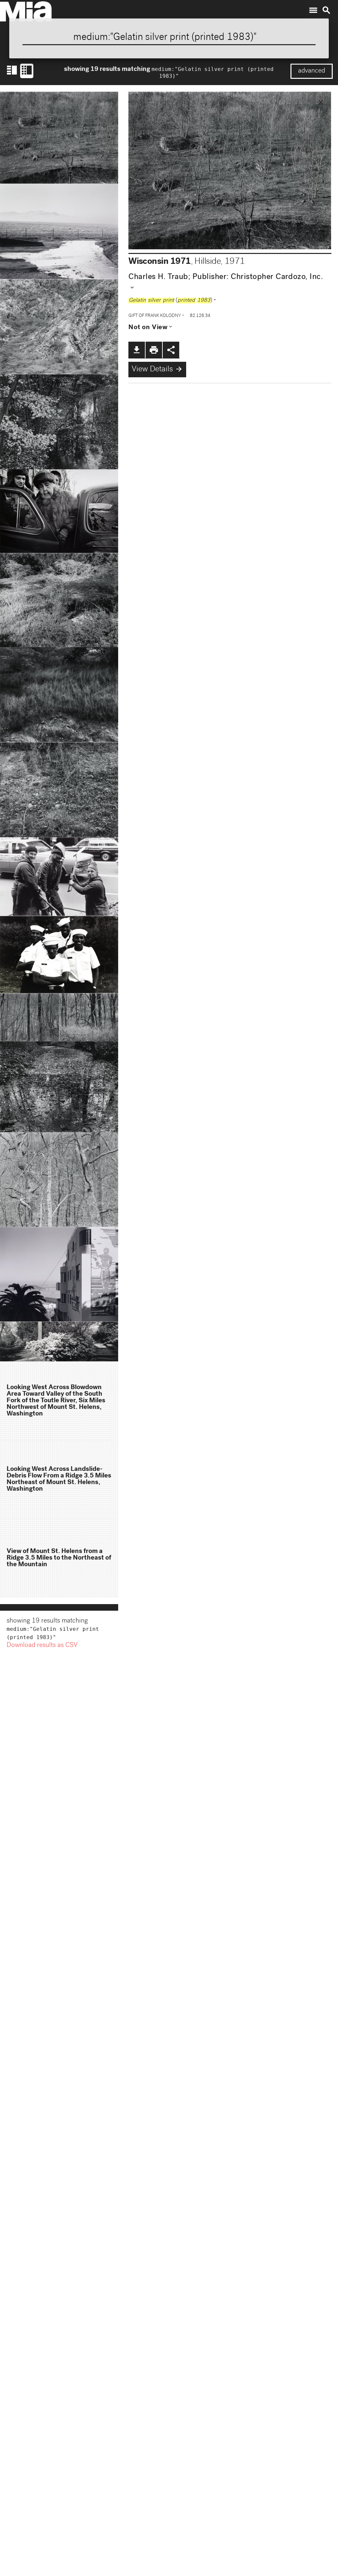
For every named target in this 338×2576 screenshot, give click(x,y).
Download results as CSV (42, 1646)
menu (313, 10)
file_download (137, 350)
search (326, 10)
